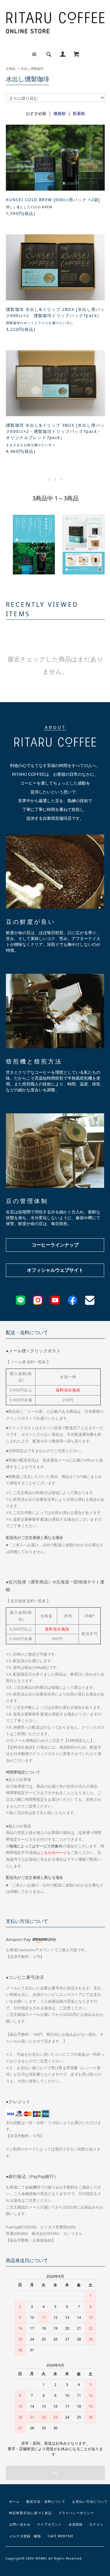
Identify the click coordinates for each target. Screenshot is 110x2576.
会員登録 (76, 2524)
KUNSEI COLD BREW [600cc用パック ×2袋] (53, 200)
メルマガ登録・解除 (25, 2536)
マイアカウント (49, 2524)
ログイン (96, 2524)
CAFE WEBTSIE (61, 2536)
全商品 (11, 68)
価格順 (60, 113)
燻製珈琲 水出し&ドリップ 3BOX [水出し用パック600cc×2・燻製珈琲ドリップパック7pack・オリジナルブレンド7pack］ (55, 431)
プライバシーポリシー (76, 2513)
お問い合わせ (20, 2524)
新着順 (79, 113)
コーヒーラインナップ (55, 1245)
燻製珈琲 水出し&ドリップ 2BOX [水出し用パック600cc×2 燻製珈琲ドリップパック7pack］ (55, 312)
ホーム (14, 2501)
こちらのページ (54, 1853)
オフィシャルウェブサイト (55, 1270)
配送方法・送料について (46, 2501)
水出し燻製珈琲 (32, 68)
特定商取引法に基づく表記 (30, 2513)
